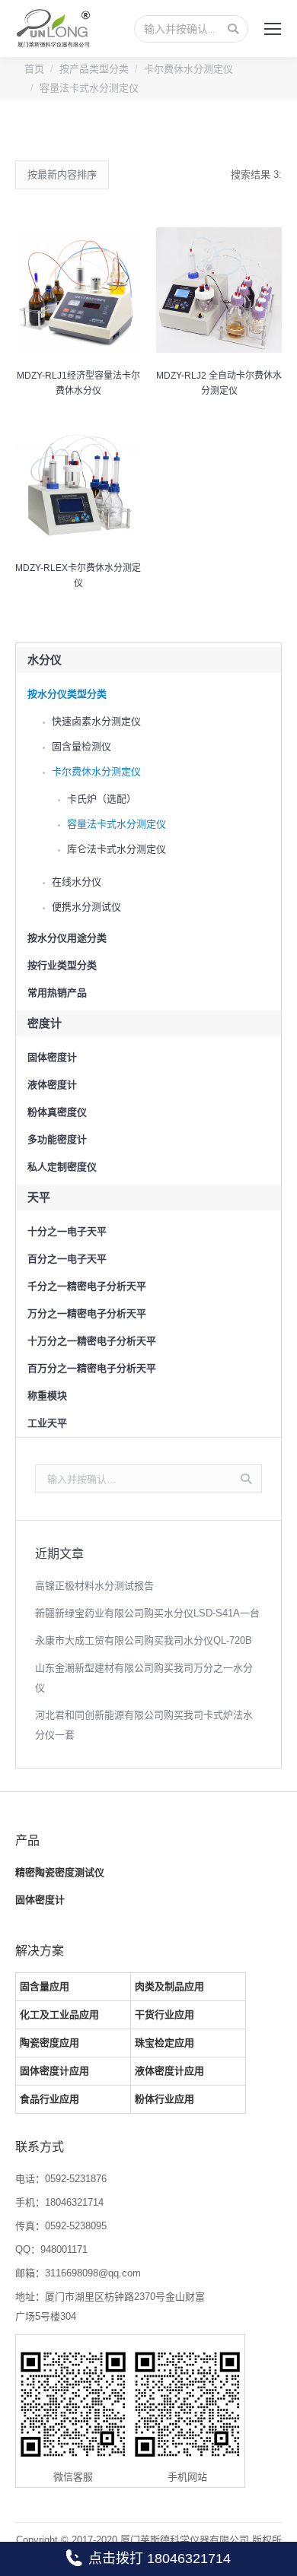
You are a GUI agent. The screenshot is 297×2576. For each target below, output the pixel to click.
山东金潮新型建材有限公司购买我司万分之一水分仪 (144, 1678)
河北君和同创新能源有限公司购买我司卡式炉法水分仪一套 (144, 1725)
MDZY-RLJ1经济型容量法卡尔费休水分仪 (78, 383)
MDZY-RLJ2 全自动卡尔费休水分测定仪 (219, 383)
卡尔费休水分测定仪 (188, 69)
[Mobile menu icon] (273, 29)
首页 (34, 69)
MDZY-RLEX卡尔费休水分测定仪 (78, 576)
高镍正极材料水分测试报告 (94, 1586)
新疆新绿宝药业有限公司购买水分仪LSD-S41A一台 (147, 1613)
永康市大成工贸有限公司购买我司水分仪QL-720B (144, 1640)
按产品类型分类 (94, 69)
